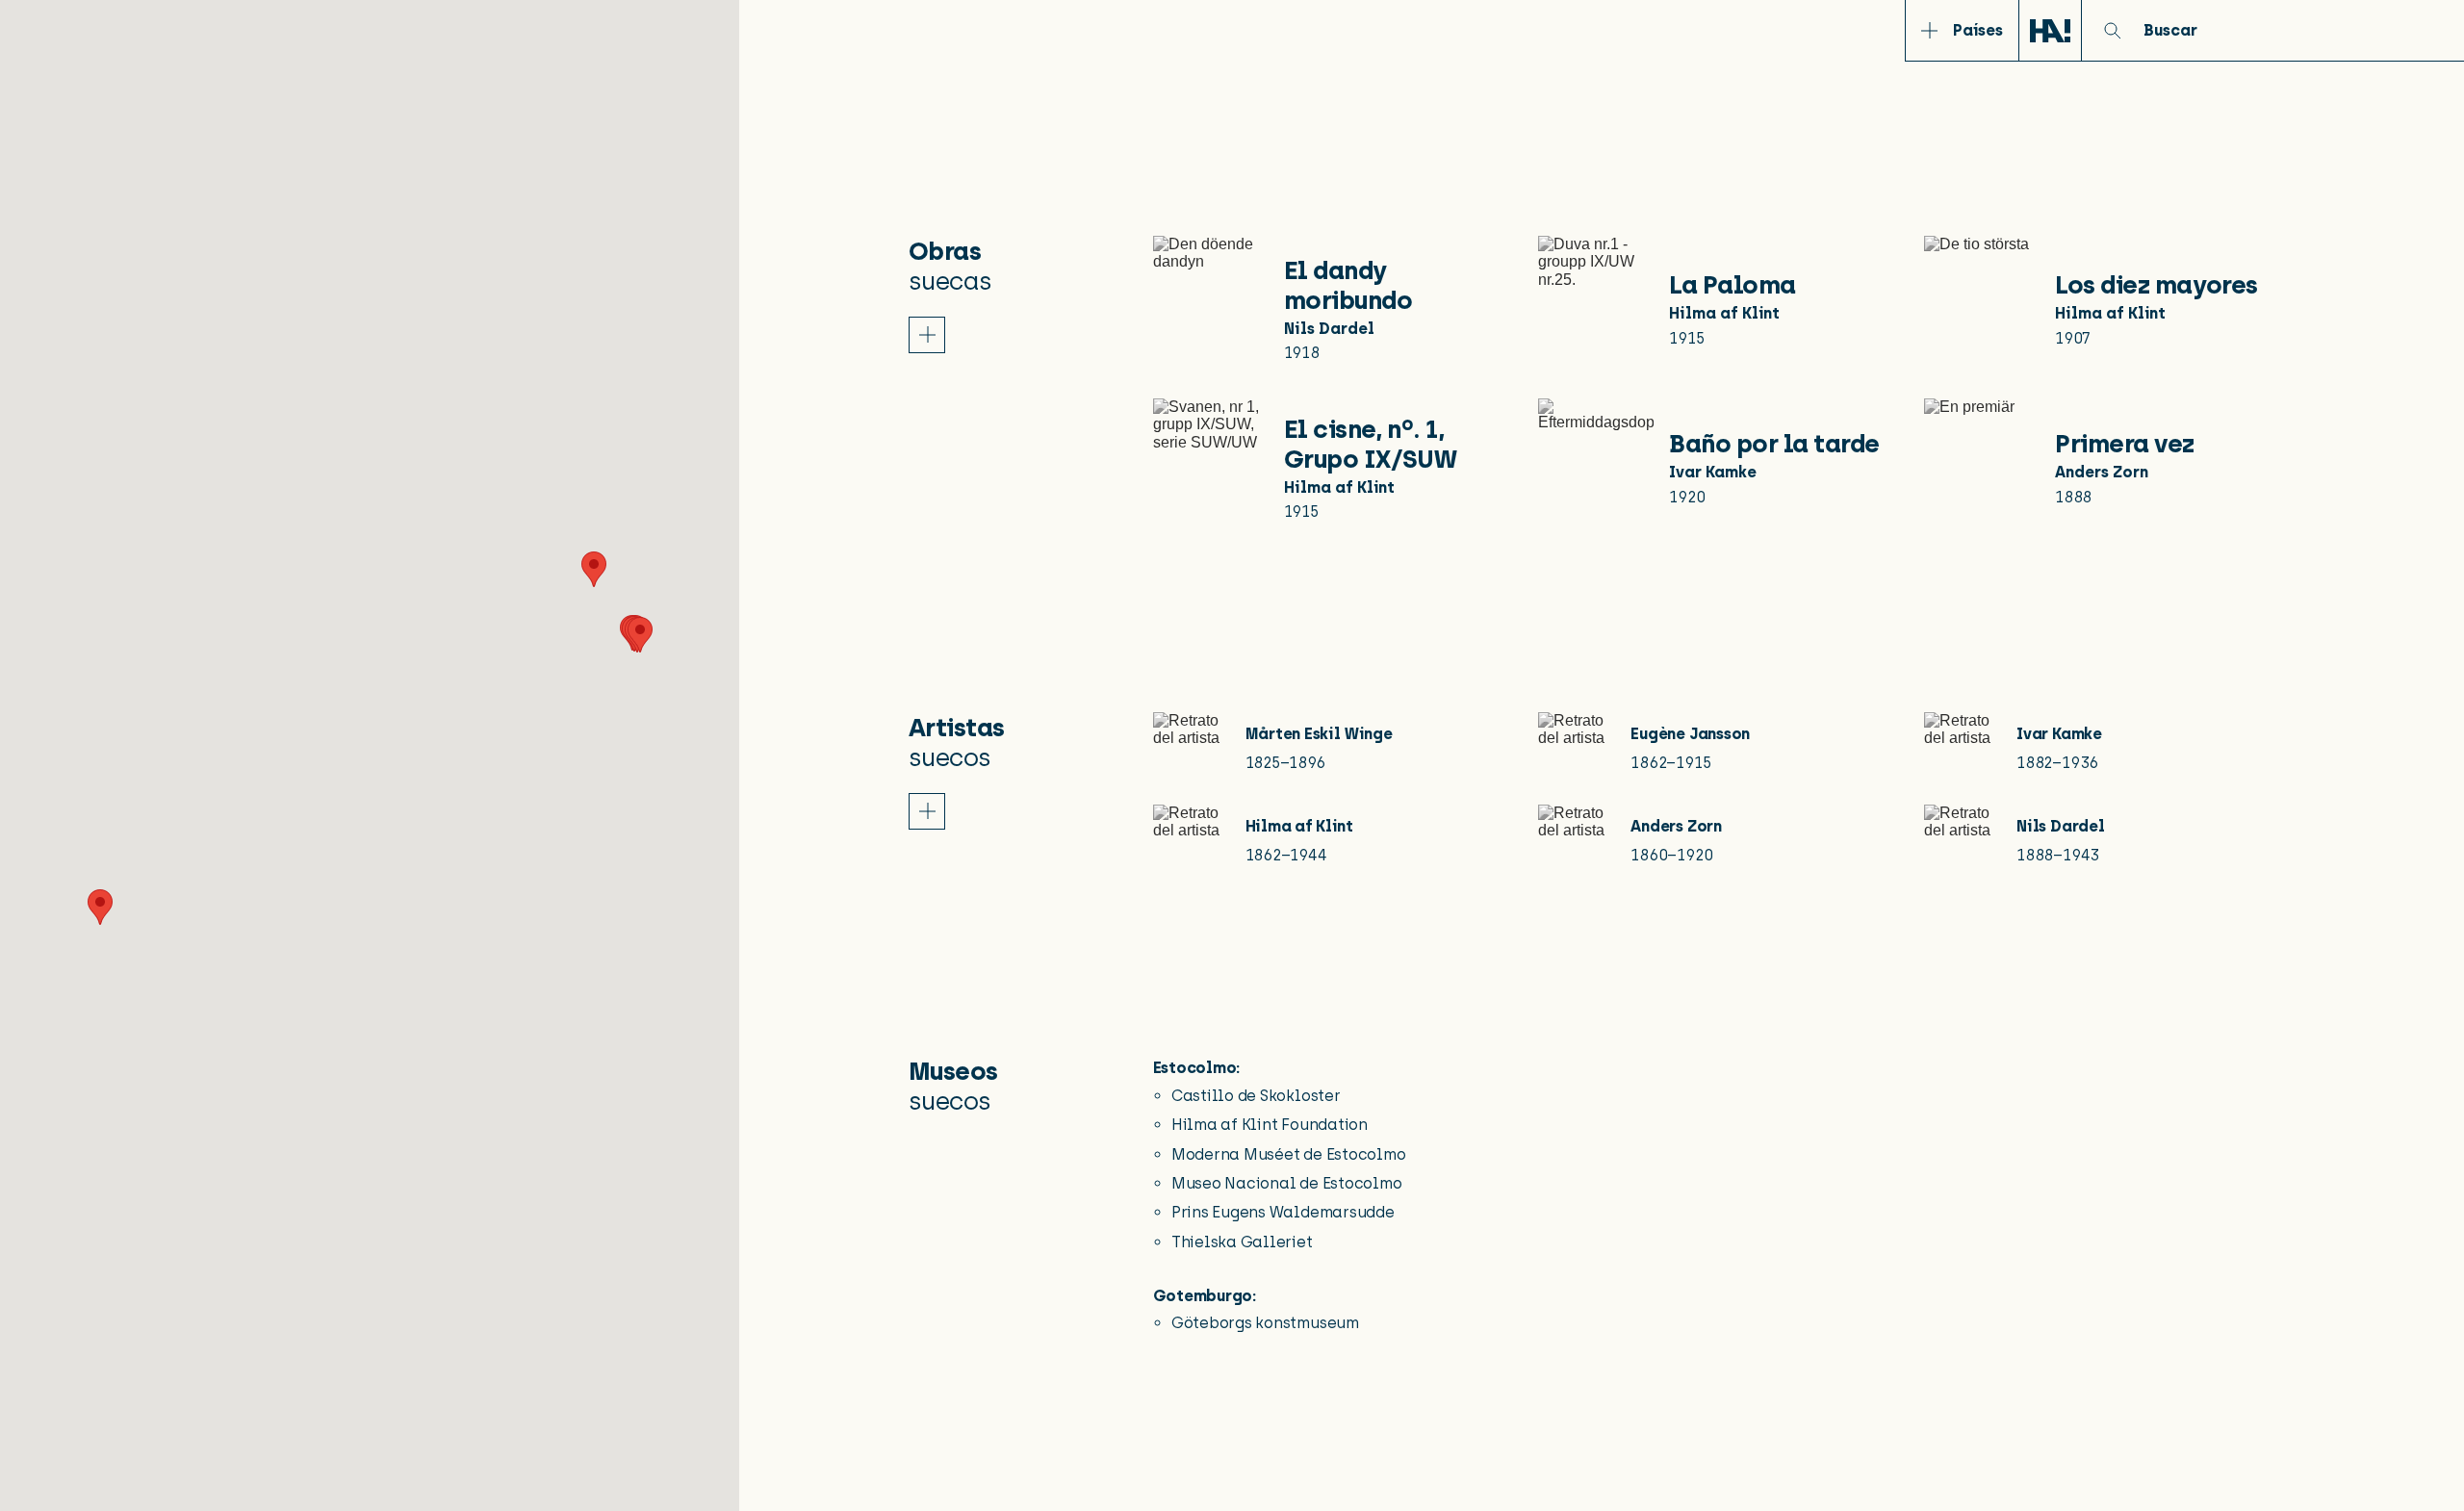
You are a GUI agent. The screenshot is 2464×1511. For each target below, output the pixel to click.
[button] (594, 569)
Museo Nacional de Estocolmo (1287, 1183)
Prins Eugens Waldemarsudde (1283, 1212)
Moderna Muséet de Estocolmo (1289, 1154)
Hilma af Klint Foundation (1270, 1125)
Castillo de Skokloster (1256, 1096)
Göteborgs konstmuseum (1265, 1323)
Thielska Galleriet (1242, 1242)
